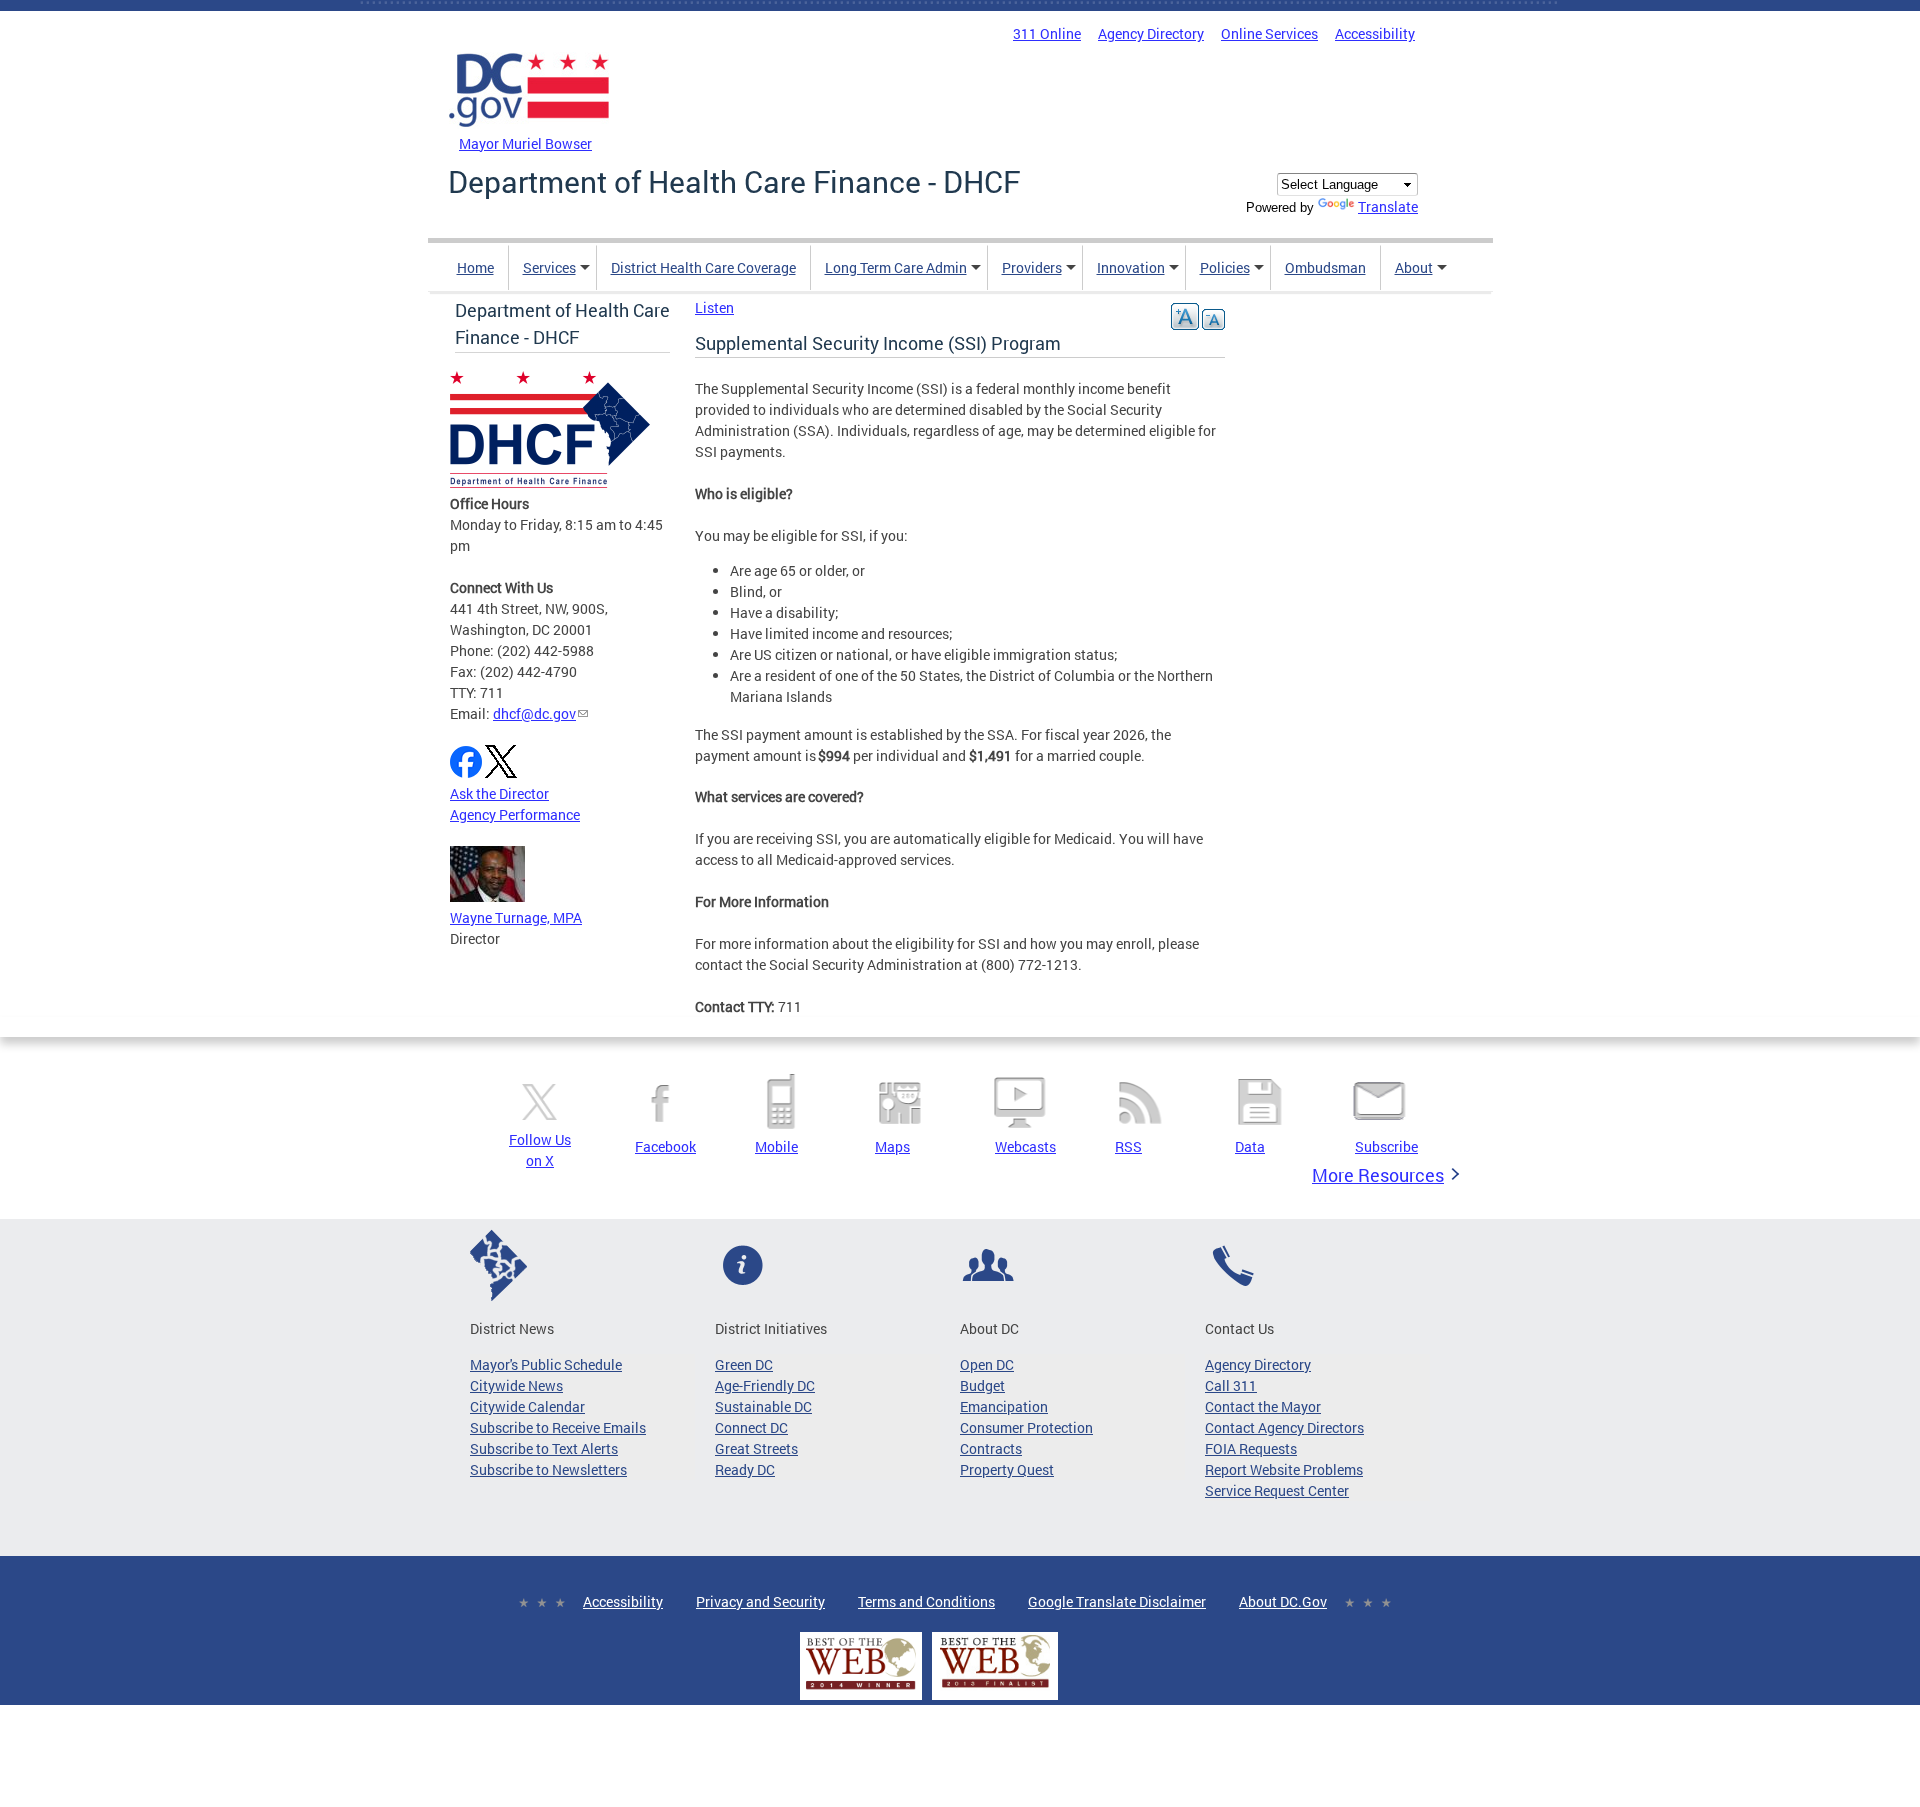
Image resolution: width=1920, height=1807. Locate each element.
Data (1250, 1146)
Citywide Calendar (527, 1406)
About (1414, 267)
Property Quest (1007, 1469)
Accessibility (1375, 33)
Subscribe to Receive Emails (558, 1427)
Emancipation (1004, 1406)
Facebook (665, 1146)
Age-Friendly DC (765, 1385)
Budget (982, 1385)
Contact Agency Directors (1284, 1427)
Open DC (987, 1364)
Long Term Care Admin (896, 267)
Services (549, 267)
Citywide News (516, 1385)
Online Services (1269, 33)
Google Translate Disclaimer (1117, 1601)
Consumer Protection (1026, 1427)
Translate (1388, 206)
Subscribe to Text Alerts (544, 1448)
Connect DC (751, 1427)
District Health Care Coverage (703, 267)
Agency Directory (1151, 33)
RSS (1128, 1146)
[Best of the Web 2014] (861, 1689)
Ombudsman (1325, 267)
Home (475, 267)
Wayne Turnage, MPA (516, 917)
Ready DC (745, 1469)
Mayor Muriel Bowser (525, 143)
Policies (1225, 267)
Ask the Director (499, 793)
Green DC (744, 1364)
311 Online (1047, 33)
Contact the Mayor (1263, 1406)
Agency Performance (515, 814)
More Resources (1378, 1175)
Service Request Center (1277, 1490)
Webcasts (1025, 1146)
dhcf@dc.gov (534, 713)
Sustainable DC (763, 1406)
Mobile (776, 1146)
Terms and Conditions (926, 1601)
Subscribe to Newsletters (548, 1469)
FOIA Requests (1251, 1448)
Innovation (1131, 267)
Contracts (991, 1448)
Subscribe (1386, 1146)
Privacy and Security (760, 1601)
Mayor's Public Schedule (546, 1364)
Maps (892, 1146)
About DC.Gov (1283, 1601)
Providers (1032, 267)
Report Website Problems (1284, 1469)
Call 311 (1231, 1385)
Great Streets (756, 1448)
